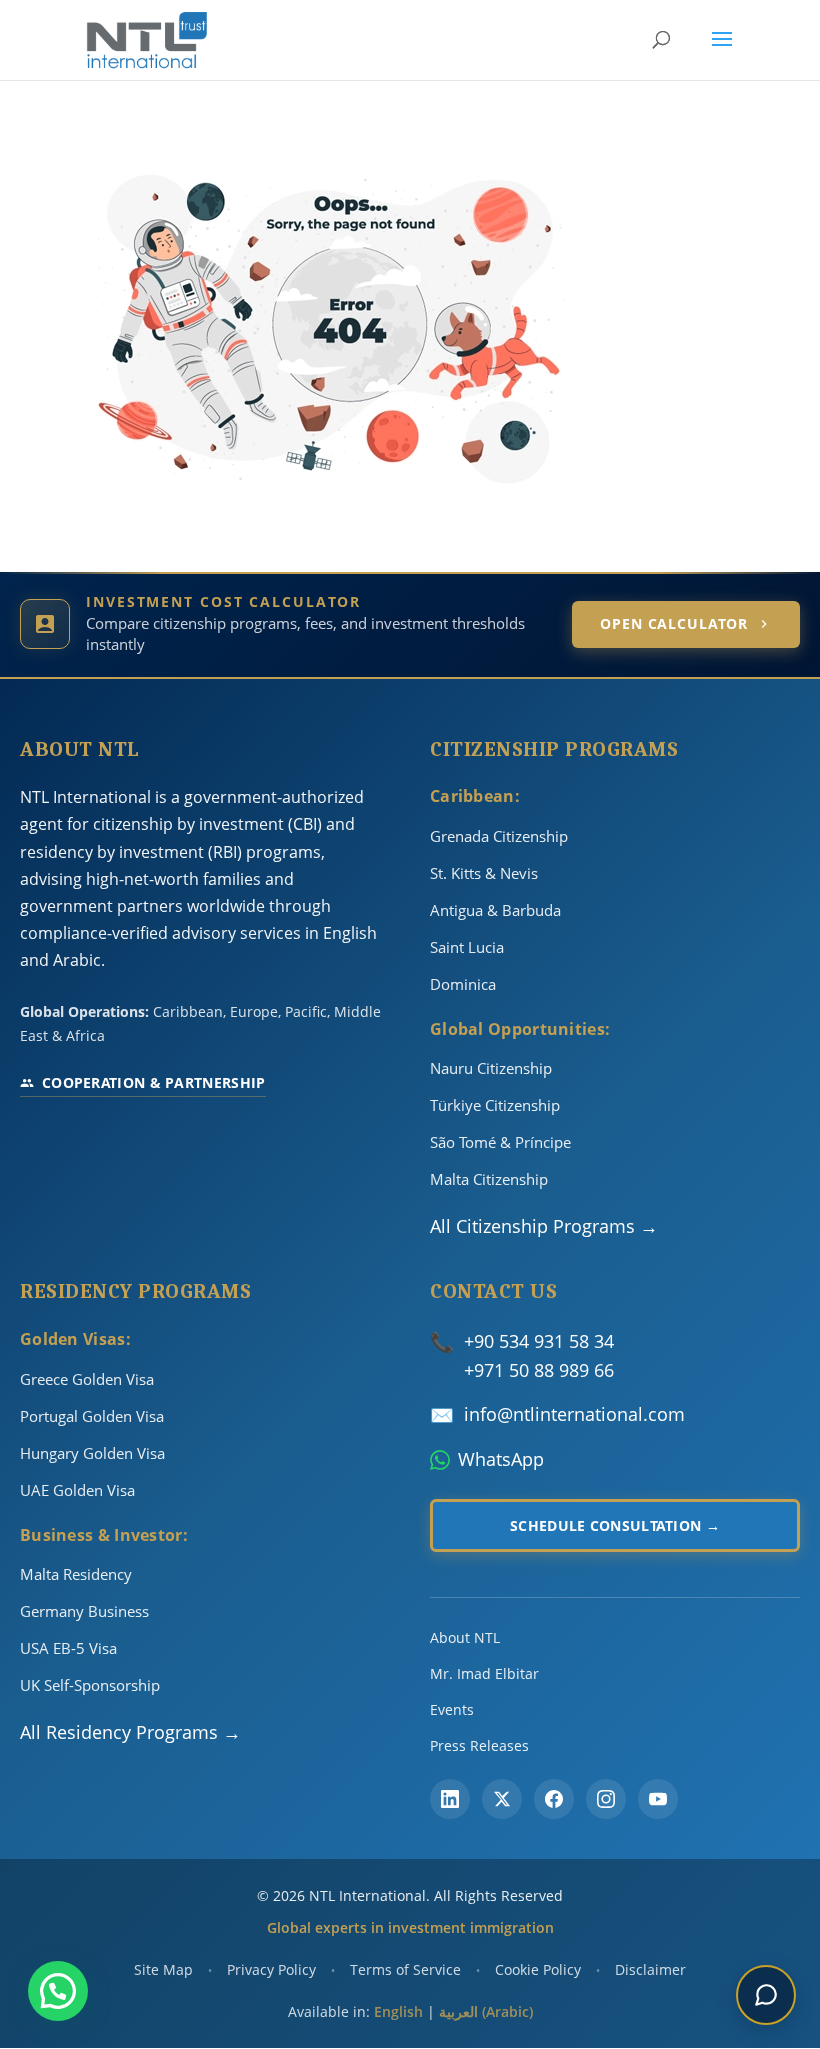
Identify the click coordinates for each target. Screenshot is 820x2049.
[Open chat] (766, 1995)
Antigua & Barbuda (495, 910)
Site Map (163, 1969)
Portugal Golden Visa (92, 1416)
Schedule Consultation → (615, 1525)
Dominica (463, 984)
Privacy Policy (271, 1969)
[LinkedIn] (450, 1799)
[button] (58, 1991)
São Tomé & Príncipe (500, 1142)
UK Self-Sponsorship (90, 1685)
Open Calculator (674, 623)
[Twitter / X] (502, 1799)
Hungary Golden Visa (92, 1453)
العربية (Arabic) (486, 2011)
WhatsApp (501, 1459)
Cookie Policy (538, 1969)
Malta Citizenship (489, 1179)
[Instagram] (606, 1799)
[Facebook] (554, 1799)
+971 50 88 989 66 (539, 1370)
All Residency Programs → (130, 1732)
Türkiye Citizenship (495, 1105)
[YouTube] (658, 1799)
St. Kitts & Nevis (484, 873)
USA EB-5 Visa (68, 1648)
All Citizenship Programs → (544, 1226)
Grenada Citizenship (499, 836)
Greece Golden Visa (87, 1379)
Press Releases (479, 1745)
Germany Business (84, 1611)
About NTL (465, 1637)
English (398, 2011)
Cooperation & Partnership (154, 1082)
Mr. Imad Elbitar (484, 1673)
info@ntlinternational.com (574, 1414)
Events (452, 1709)
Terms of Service (405, 1969)
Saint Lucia (467, 947)
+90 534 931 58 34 (539, 1341)
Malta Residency (76, 1574)
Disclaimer (650, 1969)
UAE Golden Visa (77, 1490)
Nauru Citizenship (491, 1068)
